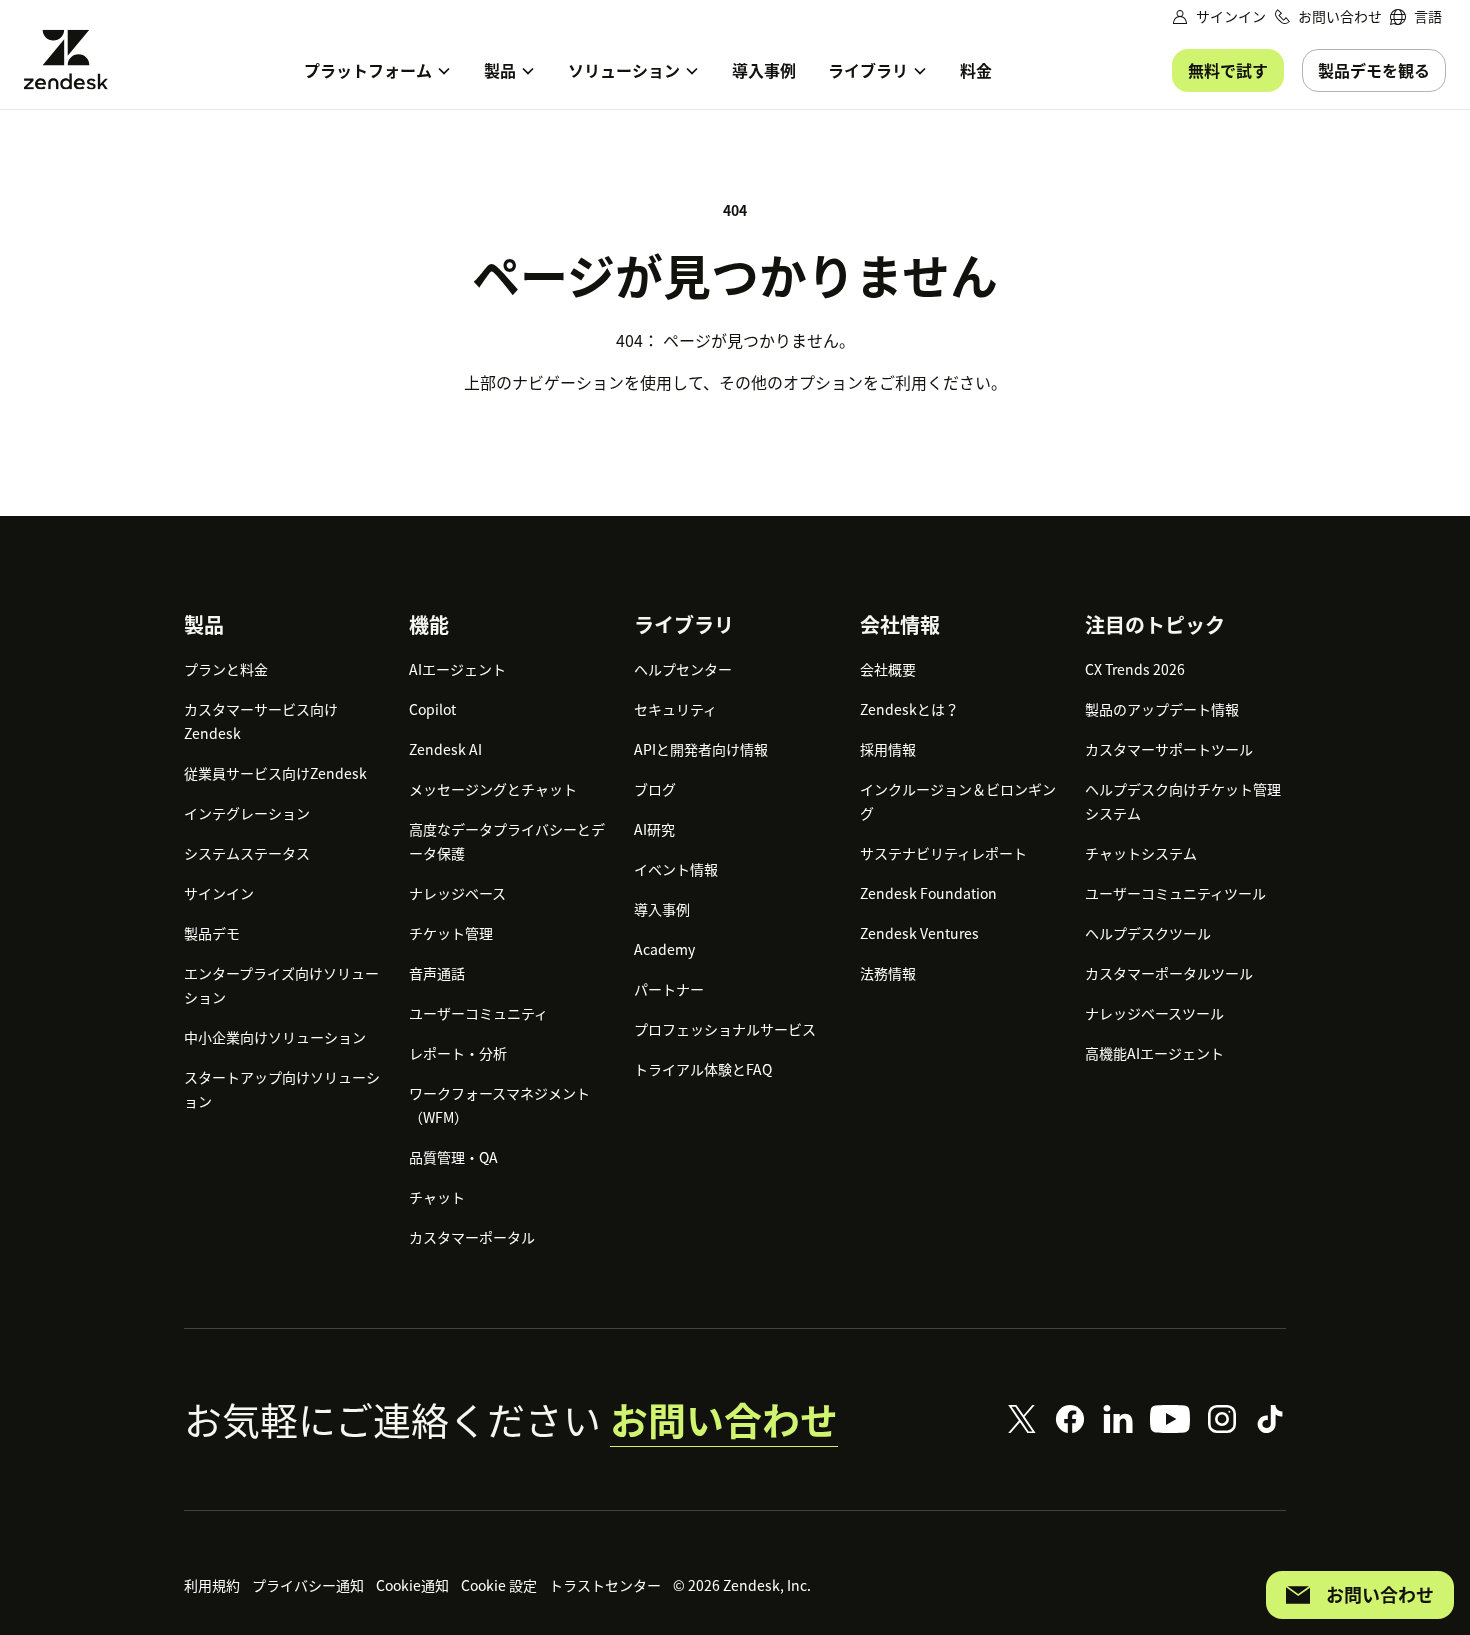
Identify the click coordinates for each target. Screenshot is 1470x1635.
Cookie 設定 (499, 1585)
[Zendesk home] (74, 59)
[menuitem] (1416, 16)
